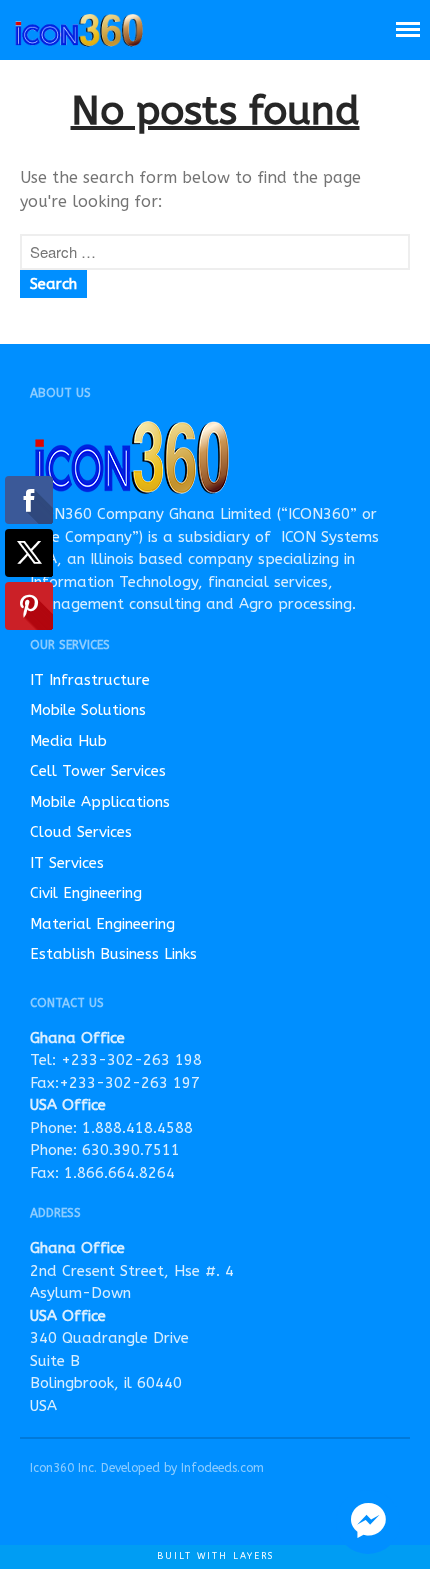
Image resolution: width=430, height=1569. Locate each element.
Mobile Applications (100, 802)
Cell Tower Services (98, 771)
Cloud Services (81, 832)
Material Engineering (102, 924)
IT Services (67, 863)
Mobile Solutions (88, 710)
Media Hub (68, 741)
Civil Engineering (86, 893)
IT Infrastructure (90, 680)
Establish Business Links (113, 954)
